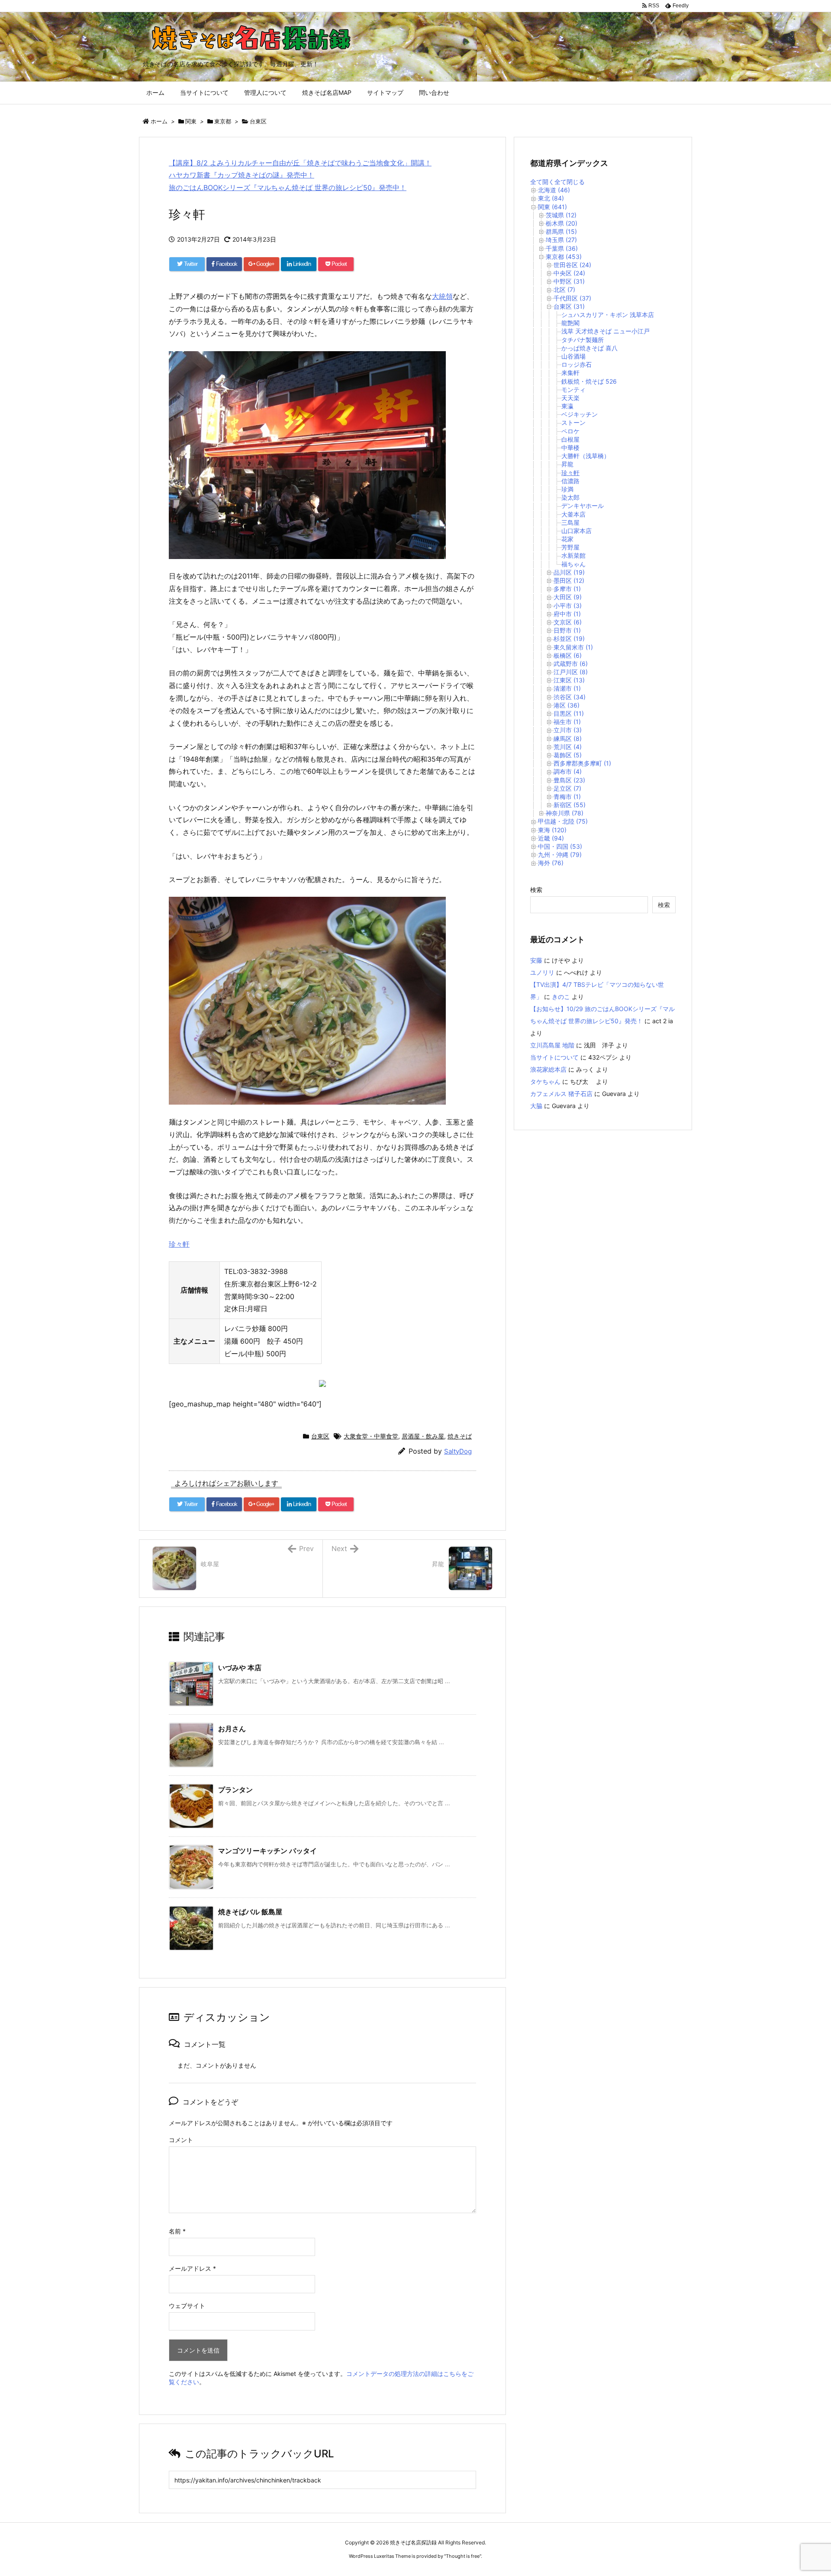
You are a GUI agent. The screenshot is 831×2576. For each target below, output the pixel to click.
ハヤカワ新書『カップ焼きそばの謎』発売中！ (242, 175)
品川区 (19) (569, 572)
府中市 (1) (567, 614)
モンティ (573, 389)
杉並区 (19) (569, 638)
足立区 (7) (567, 788)
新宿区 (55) (570, 805)
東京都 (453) (564, 257)
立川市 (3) (568, 730)
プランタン (235, 1790)
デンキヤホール (583, 506)
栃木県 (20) (562, 223)
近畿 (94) (551, 838)
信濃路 (570, 481)
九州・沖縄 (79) (560, 855)
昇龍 (567, 464)
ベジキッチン (580, 414)
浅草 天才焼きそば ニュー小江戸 (606, 331)
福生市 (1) (567, 722)
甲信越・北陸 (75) (563, 821)
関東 (191, 121)
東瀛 (567, 406)
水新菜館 (573, 555)
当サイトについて (554, 1057)
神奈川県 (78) (565, 813)
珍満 (567, 489)
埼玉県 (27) (561, 240)
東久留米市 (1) (573, 647)
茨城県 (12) (561, 215)
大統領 (442, 296)
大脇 (536, 1106)
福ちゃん (573, 564)
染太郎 (570, 497)
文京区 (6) (568, 622)
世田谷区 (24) (572, 265)
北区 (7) (564, 289)
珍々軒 (179, 1244)
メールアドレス (192, 2268)
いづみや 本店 (240, 1668)
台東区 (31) (569, 306)
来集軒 (570, 373)
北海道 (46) (554, 190)
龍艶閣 (570, 323)
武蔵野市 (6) (571, 664)
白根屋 (570, 439)
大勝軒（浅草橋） (586, 456)
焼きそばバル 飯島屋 (250, 1912)
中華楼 (570, 448)
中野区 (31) (569, 281)
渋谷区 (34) (570, 697)
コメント (181, 2140)
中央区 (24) (569, 273)
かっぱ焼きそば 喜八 (589, 348)
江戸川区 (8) (571, 672)
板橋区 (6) (568, 655)
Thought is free (463, 2556)
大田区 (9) (568, 597)
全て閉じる (570, 182)
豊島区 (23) (569, 780)
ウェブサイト (187, 2306)
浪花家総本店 (548, 1069)
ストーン (573, 422)
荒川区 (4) (568, 747)
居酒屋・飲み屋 (423, 1436)
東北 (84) (551, 198)
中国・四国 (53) (560, 846)
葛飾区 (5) (568, 755)
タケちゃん (545, 1081)
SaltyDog (458, 1451)
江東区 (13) (569, 680)
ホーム (159, 121)
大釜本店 (573, 514)
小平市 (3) (568, 606)
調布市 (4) (568, 771)
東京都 (223, 121)
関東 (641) (552, 207)
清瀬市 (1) (567, 688)
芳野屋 (570, 547)
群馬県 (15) (561, 231)
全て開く (542, 182)
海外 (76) (551, 863)
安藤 (536, 960)
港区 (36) (567, 705)
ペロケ (570, 431)
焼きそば (460, 1436)
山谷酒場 (573, 356)
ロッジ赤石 (577, 364)
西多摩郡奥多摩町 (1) (582, 763)
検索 (536, 890)
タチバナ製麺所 (583, 340)
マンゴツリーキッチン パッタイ (267, 1851)
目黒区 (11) (569, 713)
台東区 (258, 121)
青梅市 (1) (567, 797)
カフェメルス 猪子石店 (561, 1094)
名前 (177, 2231)
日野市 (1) (567, 630)
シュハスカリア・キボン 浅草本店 (608, 315)
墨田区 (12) (569, 580)
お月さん (232, 1729)
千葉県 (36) (562, 248)
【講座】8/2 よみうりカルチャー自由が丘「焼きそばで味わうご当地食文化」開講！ (300, 163)
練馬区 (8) (568, 739)
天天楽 (570, 398)
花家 (567, 539)
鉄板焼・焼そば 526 (589, 381)
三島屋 (570, 522)
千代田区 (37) (572, 298)
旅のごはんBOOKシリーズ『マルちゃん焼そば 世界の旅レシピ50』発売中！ (288, 187)
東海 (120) (552, 830)
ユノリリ (542, 972)
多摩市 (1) (567, 589)
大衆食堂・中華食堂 (371, 1436)
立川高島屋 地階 (552, 1045)
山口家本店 (577, 531)
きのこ (561, 997)
